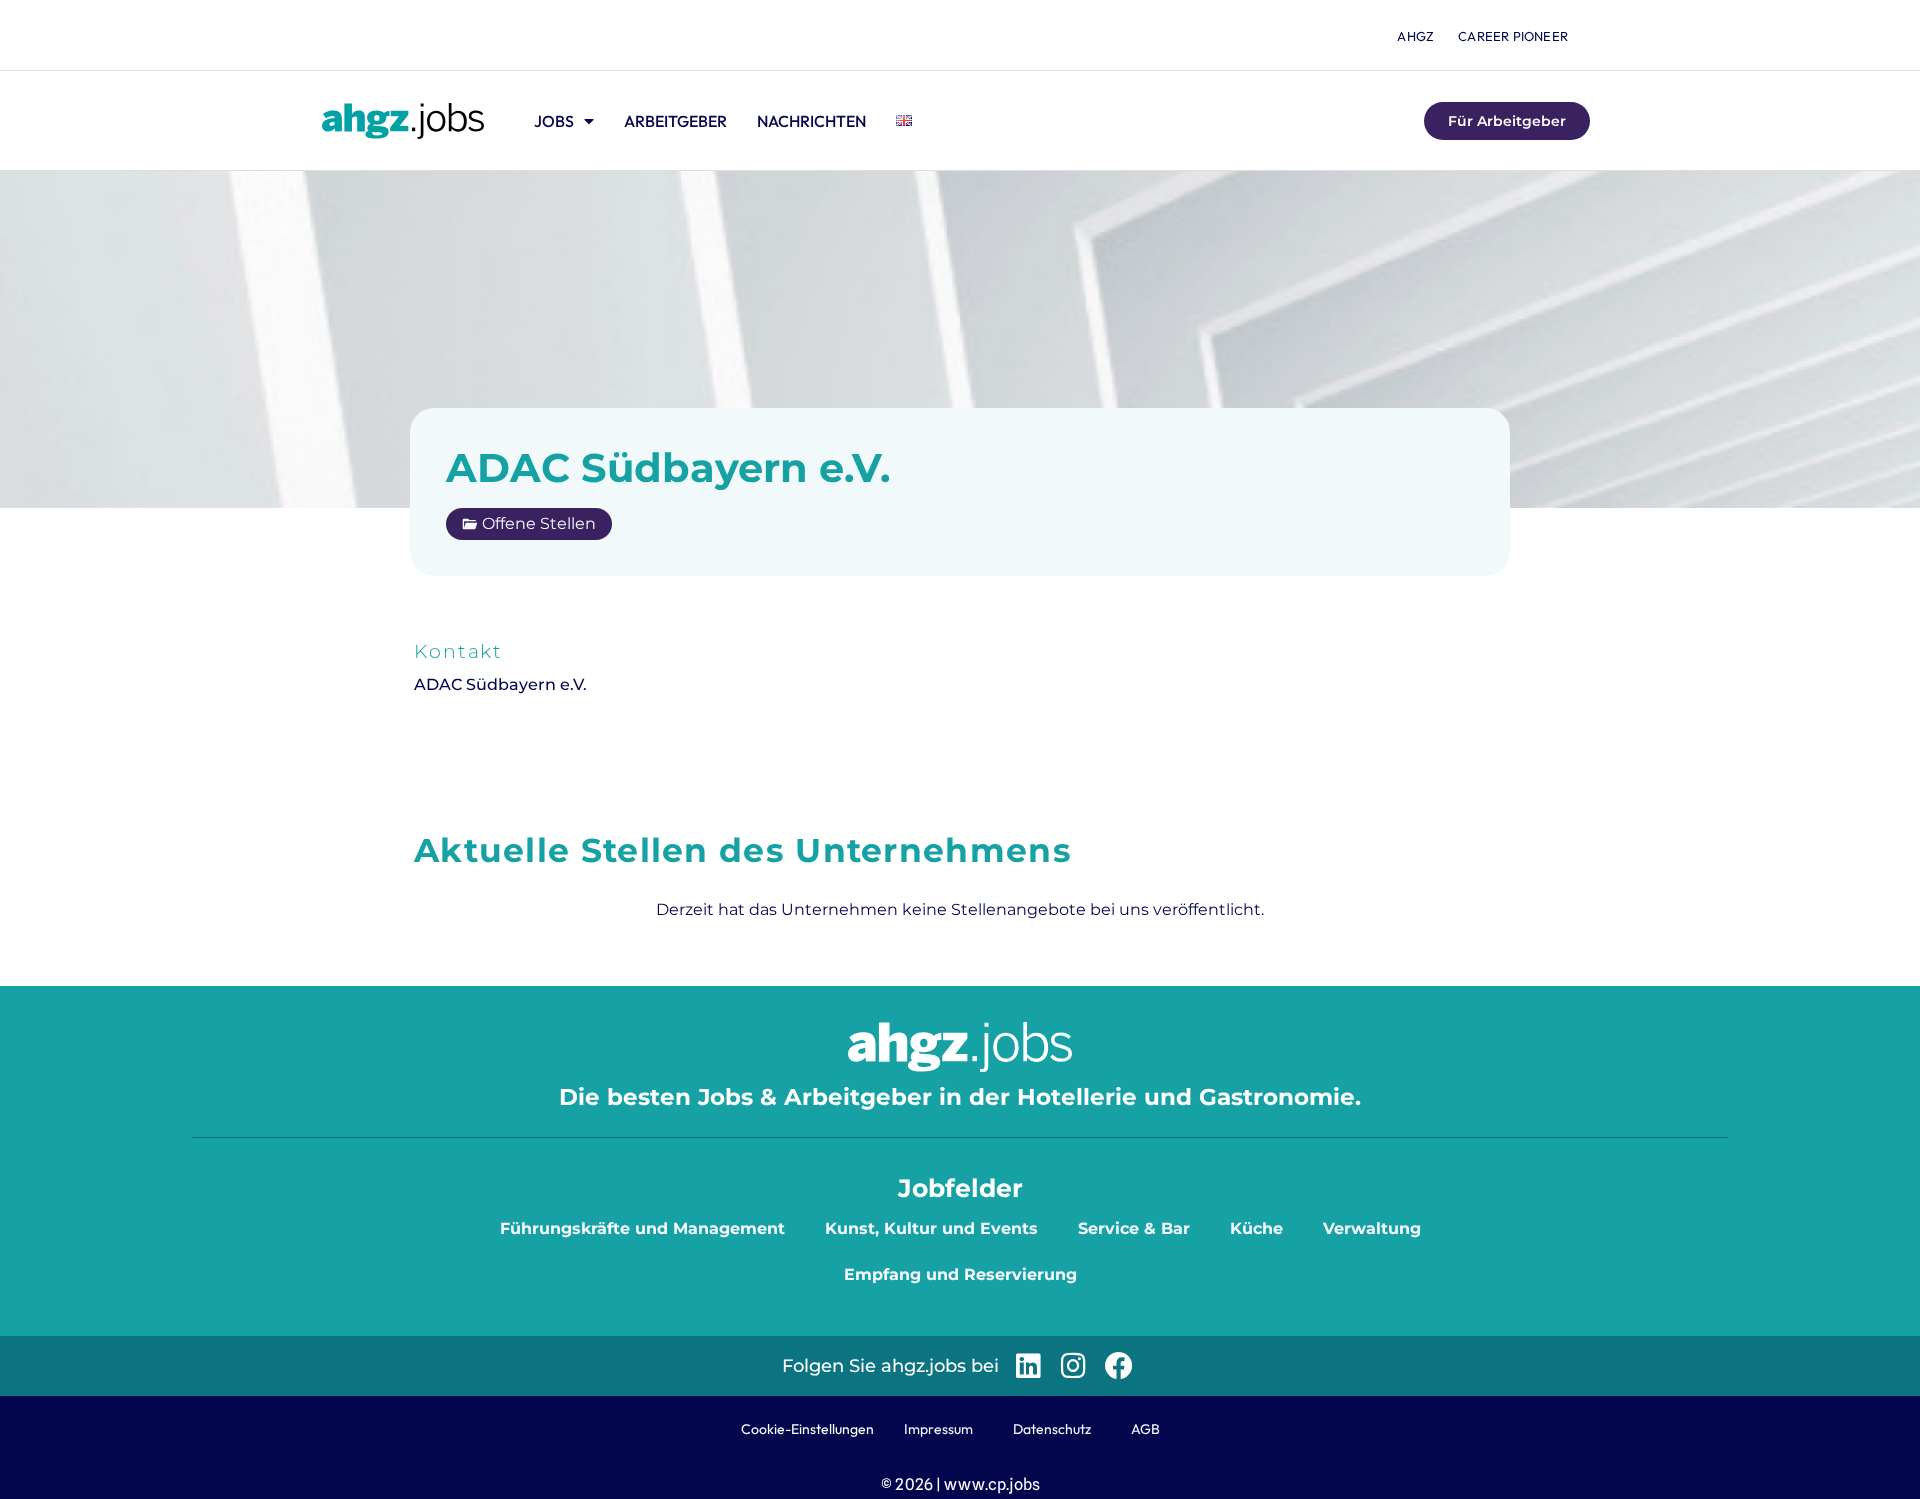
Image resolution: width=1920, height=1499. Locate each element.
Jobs (554, 121)
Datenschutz (1052, 1429)
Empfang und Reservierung (960, 1274)
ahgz (1415, 36)
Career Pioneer (1513, 36)
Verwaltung (1372, 1228)
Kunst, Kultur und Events (931, 1228)
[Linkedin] (1028, 1365)
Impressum (938, 1429)
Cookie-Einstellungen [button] (807, 1429)
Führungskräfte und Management (642, 1228)
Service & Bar (1134, 1228)
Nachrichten (811, 121)
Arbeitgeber (675, 121)
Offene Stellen (539, 523)
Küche (1256, 1228)
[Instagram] (1073, 1365)
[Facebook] (1118, 1365)
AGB (1145, 1429)
